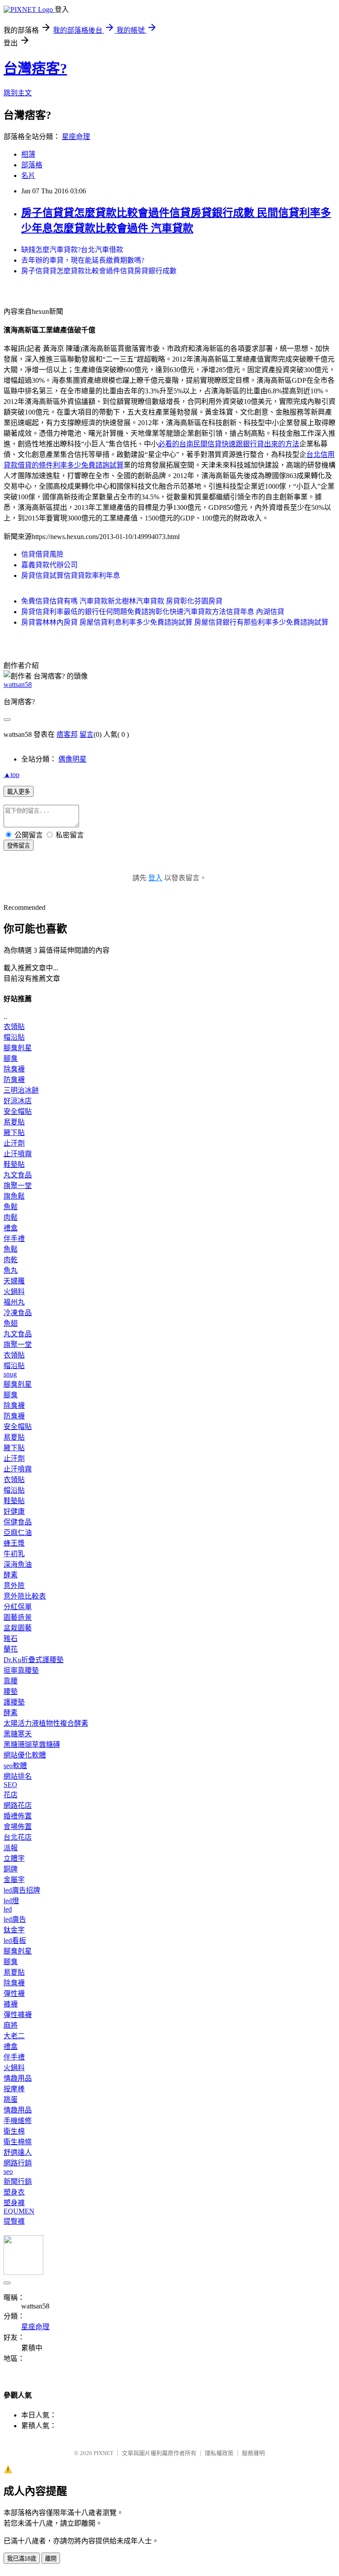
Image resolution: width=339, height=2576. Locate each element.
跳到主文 (18, 93)
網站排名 (18, 1776)
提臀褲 (14, 2221)
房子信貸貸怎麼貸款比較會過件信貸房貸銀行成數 (99, 271)
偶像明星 (72, 759)
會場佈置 (18, 1827)
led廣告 (15, 1919)
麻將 (11, 2025)
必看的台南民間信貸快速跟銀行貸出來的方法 (229, 444)
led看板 (15, 1940)
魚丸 (11, 1270)
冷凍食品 (18, 1313)
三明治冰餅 (21, 1090)
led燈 (11, 1901)
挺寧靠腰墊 (21, 1670)
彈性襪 (14, 1993)
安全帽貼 (18, 1111)
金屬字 (14, 1880)
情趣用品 (18, 2078)
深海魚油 (18, 1564)
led (8, 1909)
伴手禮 (14, 1239)
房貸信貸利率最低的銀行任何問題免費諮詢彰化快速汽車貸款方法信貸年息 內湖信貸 (153, 612)
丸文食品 (18, 1175)
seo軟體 (15, 1766)
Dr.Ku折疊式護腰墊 (34, 1660)
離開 (51, 2559)
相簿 (28, 154)
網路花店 (18, 1805)
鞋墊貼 (14, 1164)
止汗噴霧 (18, 1154)
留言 (87, 734)
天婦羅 (14, 1281)
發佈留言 (19, 846)
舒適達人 (18, 2152)
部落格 (32, 165)
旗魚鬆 (14, 1196)
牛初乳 (14, 1554)
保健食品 (18, 1522)
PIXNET (104, 2453)
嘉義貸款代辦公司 (49, 565)
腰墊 (11, 1692)
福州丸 (14, 1302)
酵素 (11, 1575)
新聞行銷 (18, 2182)
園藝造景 (18, 1617)
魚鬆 (11, 1207)
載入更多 (19, 792)
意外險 (14, 1586)
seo (8, 2171)
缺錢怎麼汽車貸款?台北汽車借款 (72, 250)
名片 (28, 175)
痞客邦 (67, 734)
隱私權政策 (219, 2453)
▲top (11, 775)
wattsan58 (18, 685)
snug (10, 1374)
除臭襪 (14, 1069)
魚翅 (11, 1323)
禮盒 (11, 1228)
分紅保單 (18, 1607)
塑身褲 (14, 2203)
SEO (10, 1785)
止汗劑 (14, 1143)
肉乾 (11, 1260)
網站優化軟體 (25, 1755)
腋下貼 (14, 1133)
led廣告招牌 (22, 1890)
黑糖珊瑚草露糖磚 (32, 1744)
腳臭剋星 (18, 1048)
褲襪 (11, 2004)
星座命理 (76, 137)
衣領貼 (14, 1027)
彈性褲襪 (18, 2015)
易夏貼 (14, 1122)
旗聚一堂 (18, 1186)
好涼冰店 (18, 1101)
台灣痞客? (35, 68)
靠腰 (11, 1681)
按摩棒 (14, 2089)
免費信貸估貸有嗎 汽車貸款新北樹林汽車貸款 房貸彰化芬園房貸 (122, 601)
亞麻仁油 (18, 1533)
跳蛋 (11, 2099)
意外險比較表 (25, 1596)
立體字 (14, 1858)
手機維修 (18, 2121)
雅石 (11, 1639)
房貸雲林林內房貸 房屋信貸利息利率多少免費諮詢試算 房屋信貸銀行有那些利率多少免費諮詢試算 (175, 622)
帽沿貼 (14, 1037)
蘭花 (11, 1649)
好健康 (14, 1511)
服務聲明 (253, 2453)
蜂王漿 (14, 1543)
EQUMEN (19, 2211)
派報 (11, 1848)
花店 (11, 1795)
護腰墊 (14, 1702)
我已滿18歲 (22, 2559)
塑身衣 (14, 2192)
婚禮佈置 (18, 1816)
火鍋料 (14, 1292)
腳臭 (11, 1058)
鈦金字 (14, 1930)
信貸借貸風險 (42, 554)
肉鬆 (11, 1217)
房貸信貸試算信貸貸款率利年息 (71, 575)
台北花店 (18, 1837)
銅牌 (11, 1869)
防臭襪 (14, 1080)
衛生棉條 (18, 2142)
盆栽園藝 (18, 1628)
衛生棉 (14, 2131)
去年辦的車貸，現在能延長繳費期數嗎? (83, 260)
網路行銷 (18, 2163)
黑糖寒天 (18, 1734)
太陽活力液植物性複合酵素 (46, 1723)
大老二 (14, 2036)
